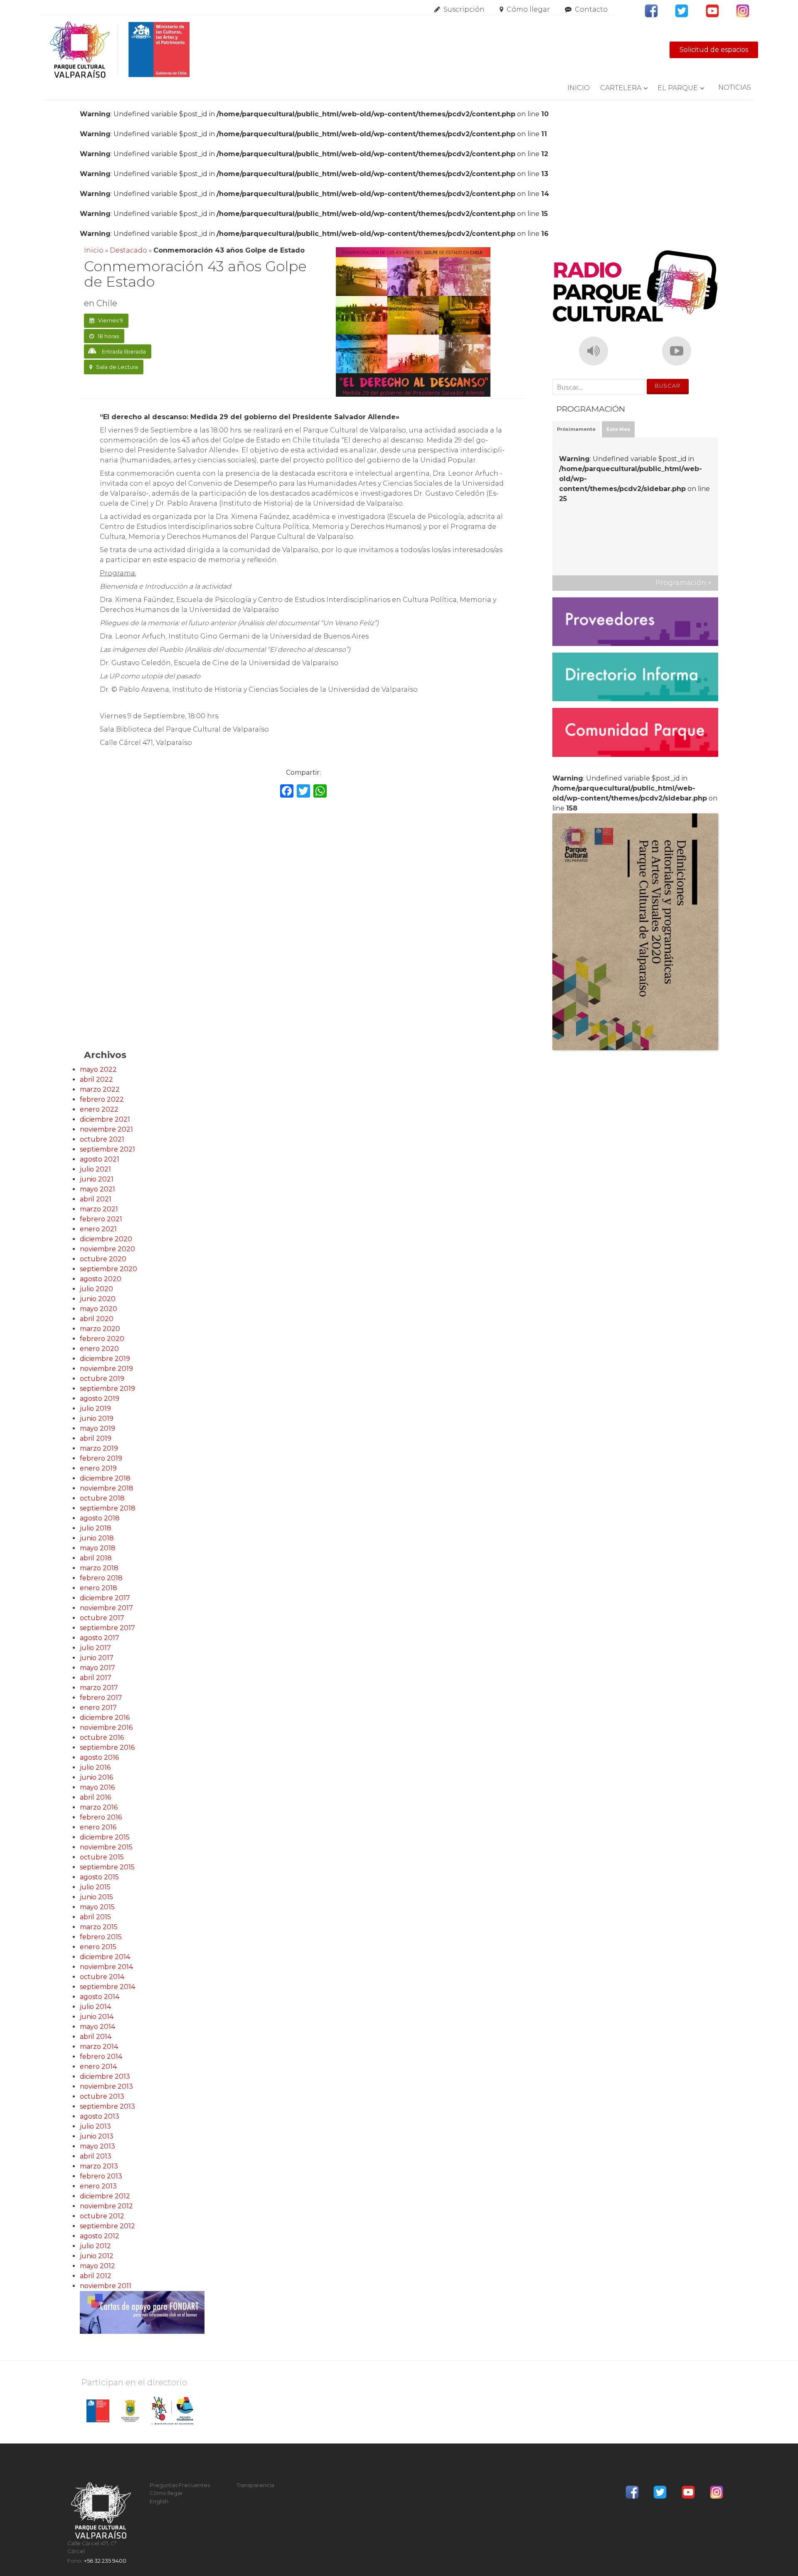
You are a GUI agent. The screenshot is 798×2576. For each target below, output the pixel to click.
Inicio (579, 88)
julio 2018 (96, 1528)
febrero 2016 (101, 1817)
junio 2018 (97, 1538)
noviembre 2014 (106, 1967)
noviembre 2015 (106, 1847)
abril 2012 (96, 2276)
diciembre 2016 (105, 1718)
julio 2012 (95, 2246)
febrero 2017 (101, 1698)
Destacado (128, 250)
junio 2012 (97, 2256)
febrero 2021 (101, 1219)
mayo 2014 (97, 2027)
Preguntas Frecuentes (180, 2485)
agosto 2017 (100, 1638)
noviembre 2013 (106, 2086)
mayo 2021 (97, 1189)
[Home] (119, 50)
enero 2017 (98, 1708)
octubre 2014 (102, 1977)
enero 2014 (98, 2066)
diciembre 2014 (105, 1957)
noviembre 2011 (106, 2286)
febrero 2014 (101, 2057)
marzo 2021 (99, 1209)
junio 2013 (97, 2136)
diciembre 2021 (105, 1119)
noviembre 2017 (106, 1608)
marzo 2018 (99, 1568)
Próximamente (576, 429)
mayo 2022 (98, 1069)
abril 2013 (96, 2156)
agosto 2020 (101, 1279)
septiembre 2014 (107, 1987)
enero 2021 (98, 1229)
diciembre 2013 (105, 2076)
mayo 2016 (97, 1787)
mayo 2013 (97, 2146)
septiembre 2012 (107, 2226)
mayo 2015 (97, 1907)
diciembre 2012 (105, 2196)
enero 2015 (98, 1947)
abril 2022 (96, 1079)
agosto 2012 (100, 2236)
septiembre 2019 (107, 1389)
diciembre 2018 (105, 1478)
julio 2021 (95, 1169)
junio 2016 (96, 1777)
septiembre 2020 (108, 1269)
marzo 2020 (100, 1329)
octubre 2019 (102, 1379)
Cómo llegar (528, 9)
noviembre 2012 (106, 2206)
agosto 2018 (100, 1518)
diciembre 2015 (105, 1837)
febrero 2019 (101, 1458)
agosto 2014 (100, 1997)
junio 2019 (97, 1418)
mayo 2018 (98, 1548)
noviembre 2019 (106, 1369)
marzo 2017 (99, 1688)
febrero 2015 (101, 1937)
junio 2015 (96, 1897)
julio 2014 (95, 2007)
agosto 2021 (100, 1159)
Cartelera (621, 88)
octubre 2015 (102, 1857)
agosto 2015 (99, 1877)
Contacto (591, 9)
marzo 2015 (99, 1927)
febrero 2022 (102, 1099)
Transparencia (255, 2485)
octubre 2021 (102, 1139)
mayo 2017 (97, 1668)
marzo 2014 (99, 2047)
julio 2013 (95, 2126)
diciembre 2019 (105, 1359)
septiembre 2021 (107, 1149)
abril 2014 (96, 2037)
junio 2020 (98, 1299)
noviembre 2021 (106, 1129)
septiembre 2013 (107, 2106)
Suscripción (464, 9)
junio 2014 (97, 2017)
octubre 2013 (102, 2096)
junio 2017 (97, 1658)
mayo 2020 (99, 1309)
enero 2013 (98, 2186)
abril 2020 (97, 1319)
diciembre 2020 (106, 1239)
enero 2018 (99, 1588)
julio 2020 (96, 1289)
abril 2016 (95, 1797)
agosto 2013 (100, 2116)
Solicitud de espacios (714, 50)
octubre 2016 (102, 1737)
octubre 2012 (102, 2216)
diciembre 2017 (105, 1598)
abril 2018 (96, 1558)
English (159, 2501)
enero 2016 (98, 1827)
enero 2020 (99, 1349)
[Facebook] (287, 792)
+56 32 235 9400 (105, 2561)
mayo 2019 (97, 1428)
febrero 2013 (101, 2176)
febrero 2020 (102, 1339)
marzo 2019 (99, 1448)
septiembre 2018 (108, 1508)
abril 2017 (96, 1678)
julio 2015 (95, 1887)
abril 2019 (96, 1438)
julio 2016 (95, 1767)
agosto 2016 (99, 1757)
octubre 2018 (102, 1498)
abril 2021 (96, 1199)
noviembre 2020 (107, 1249)
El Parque (678, 88)
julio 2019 (95, 1408)
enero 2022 (99, 1109)
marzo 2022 (100, 1089)
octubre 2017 (102, 1618)
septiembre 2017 (107, 1628)
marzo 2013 (99, 2166)
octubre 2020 (103, 1259)
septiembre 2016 (107, 1747)
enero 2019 (98, 1468)
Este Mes (618, 429)
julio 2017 (95, 1648)
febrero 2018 (101, 1578)
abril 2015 (95, 1917)
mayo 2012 (97, 2266)
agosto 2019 (100, 1399)
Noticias (735, 87)
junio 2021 (97, 1179)
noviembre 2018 (107, 1488)
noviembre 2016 (106, 1728)
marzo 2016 (99, 1807)
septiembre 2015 (107, 1867)
